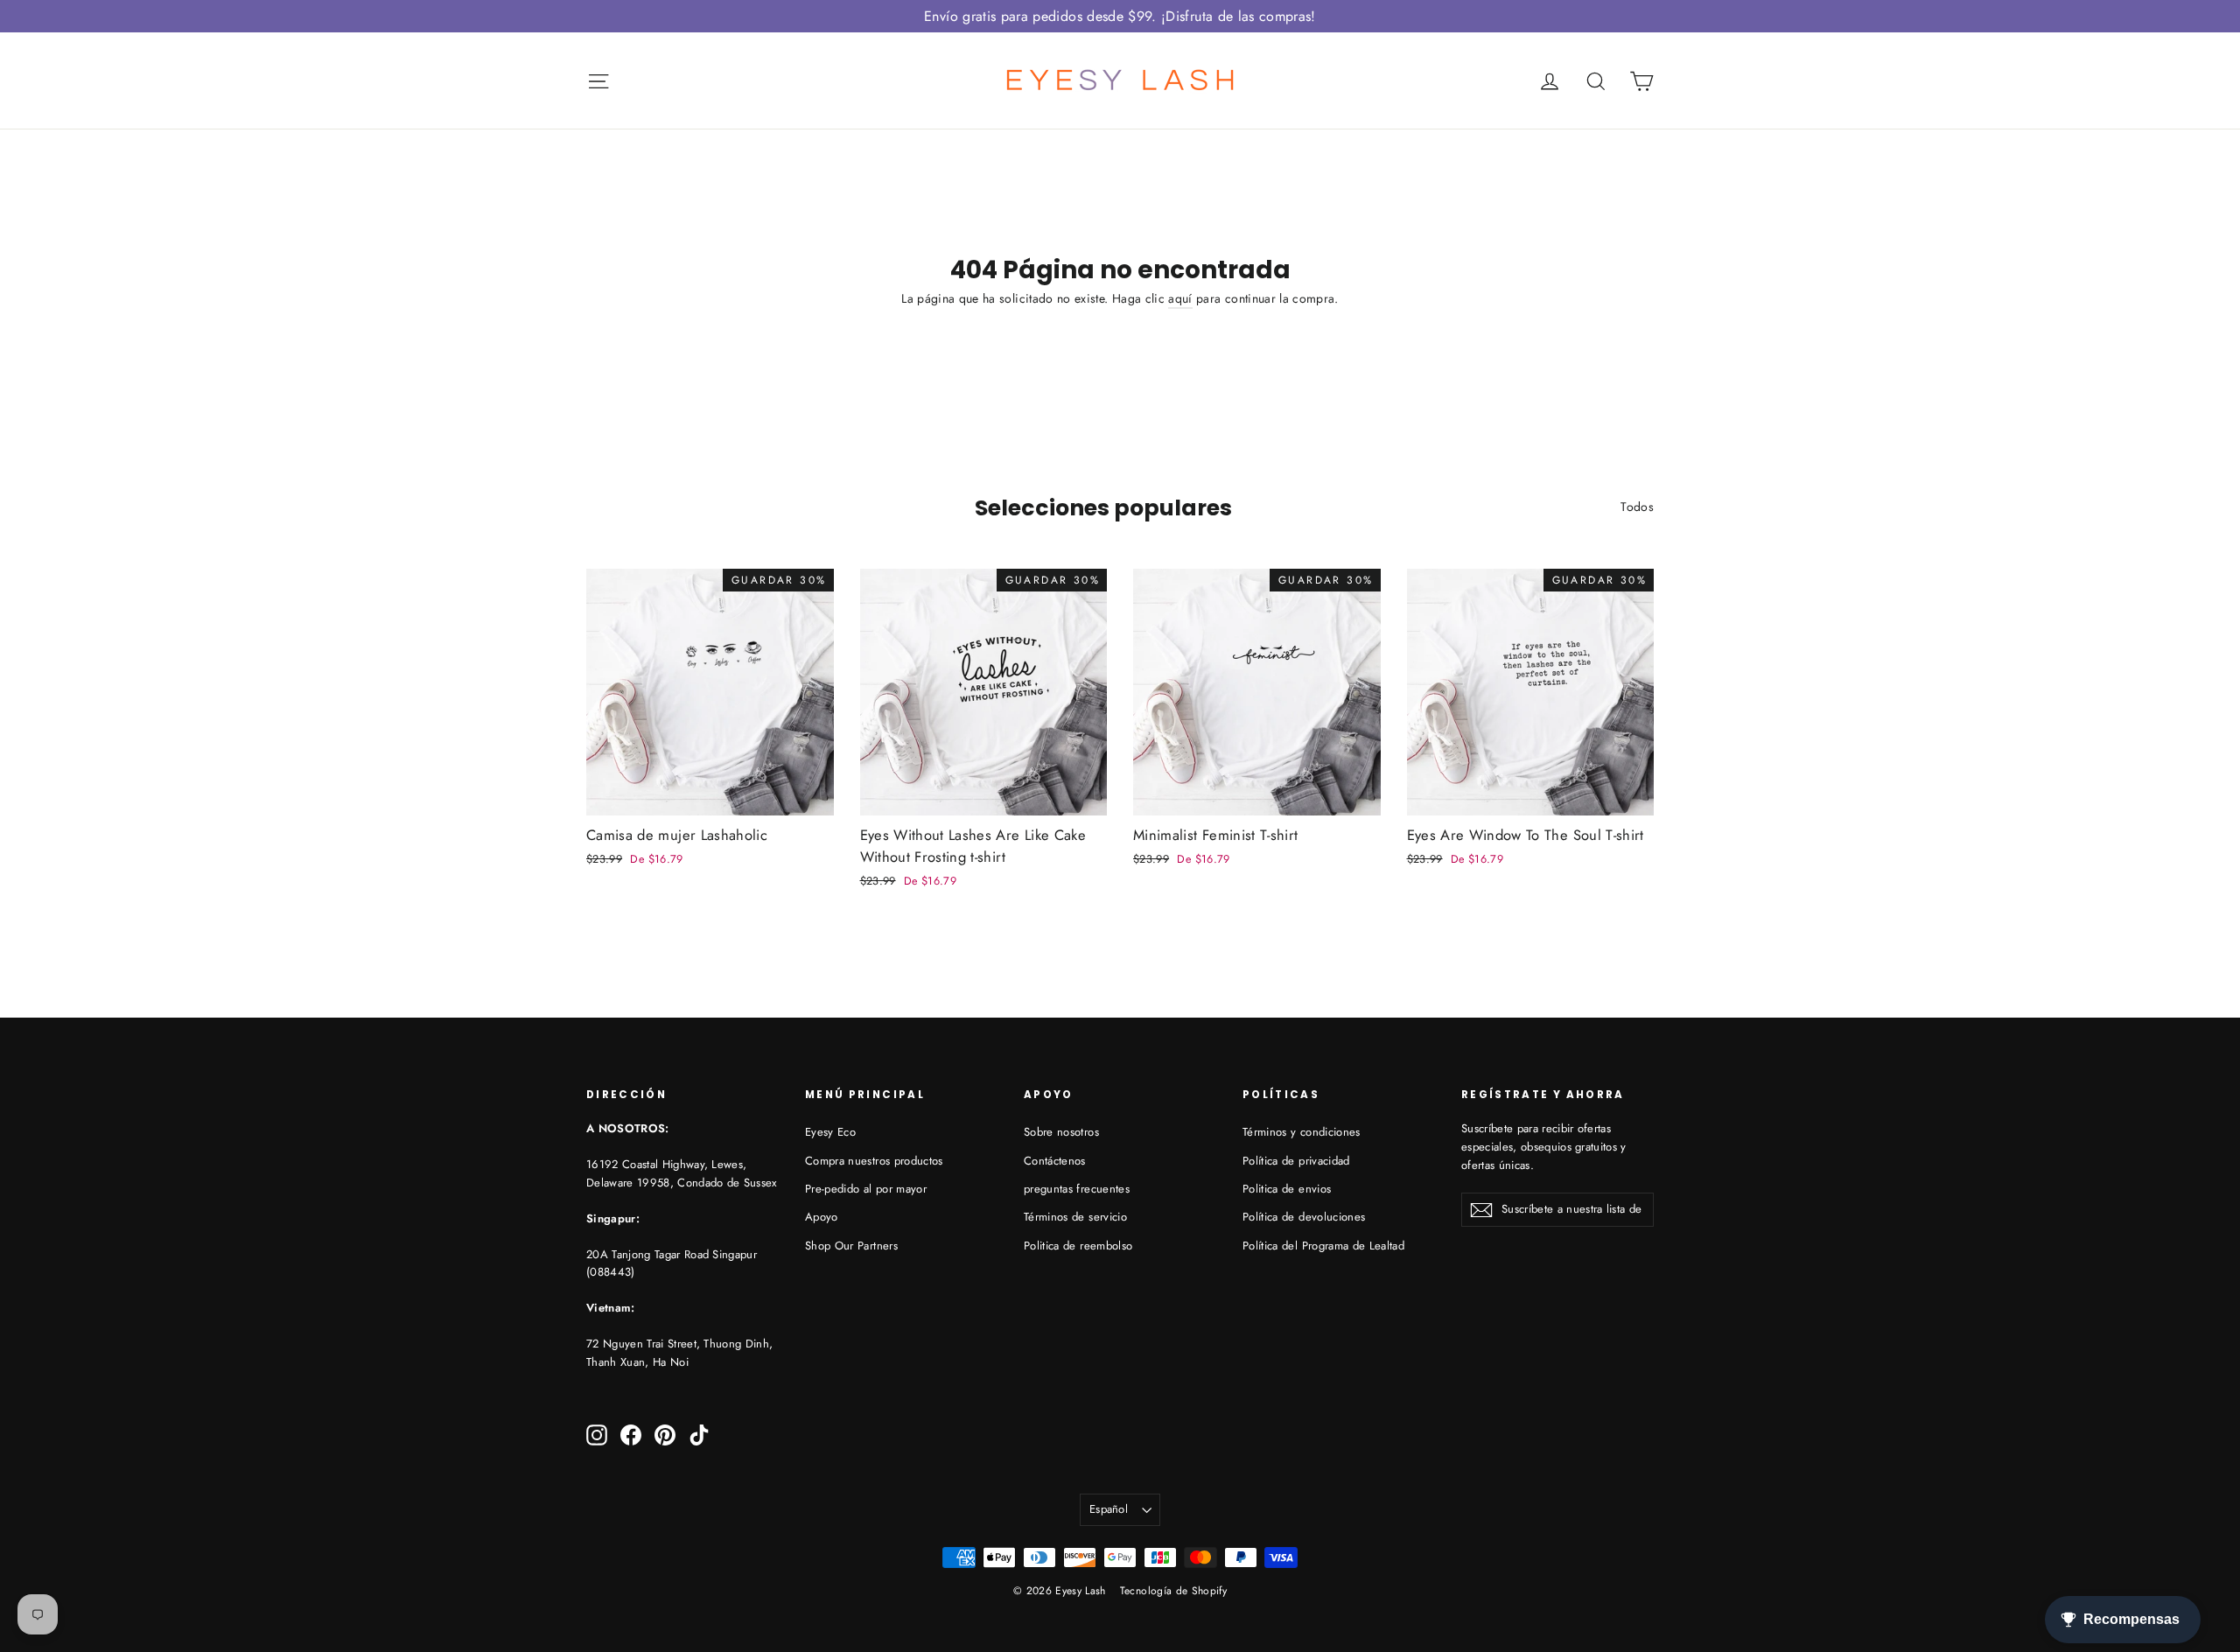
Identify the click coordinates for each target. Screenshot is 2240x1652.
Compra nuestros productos (874, 1161)
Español (1109, 1509)
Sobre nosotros (1061, 1132)
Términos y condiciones (1302, 1132)
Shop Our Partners (851, 1246)
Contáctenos (1055, 1161)
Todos (1637, 507)
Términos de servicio (1075, 1217)
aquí (1180, 298)
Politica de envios (1287, 1189)
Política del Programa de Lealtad (1323, 1246)
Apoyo (822, 1217)
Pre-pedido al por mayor (866, 1189)
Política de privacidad (1296, 1161)
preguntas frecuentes (1077, 1189)
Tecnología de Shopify (1173, 1591)
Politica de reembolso (1078, 1246)
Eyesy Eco (830, 1132)
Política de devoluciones (1304, 1217)
